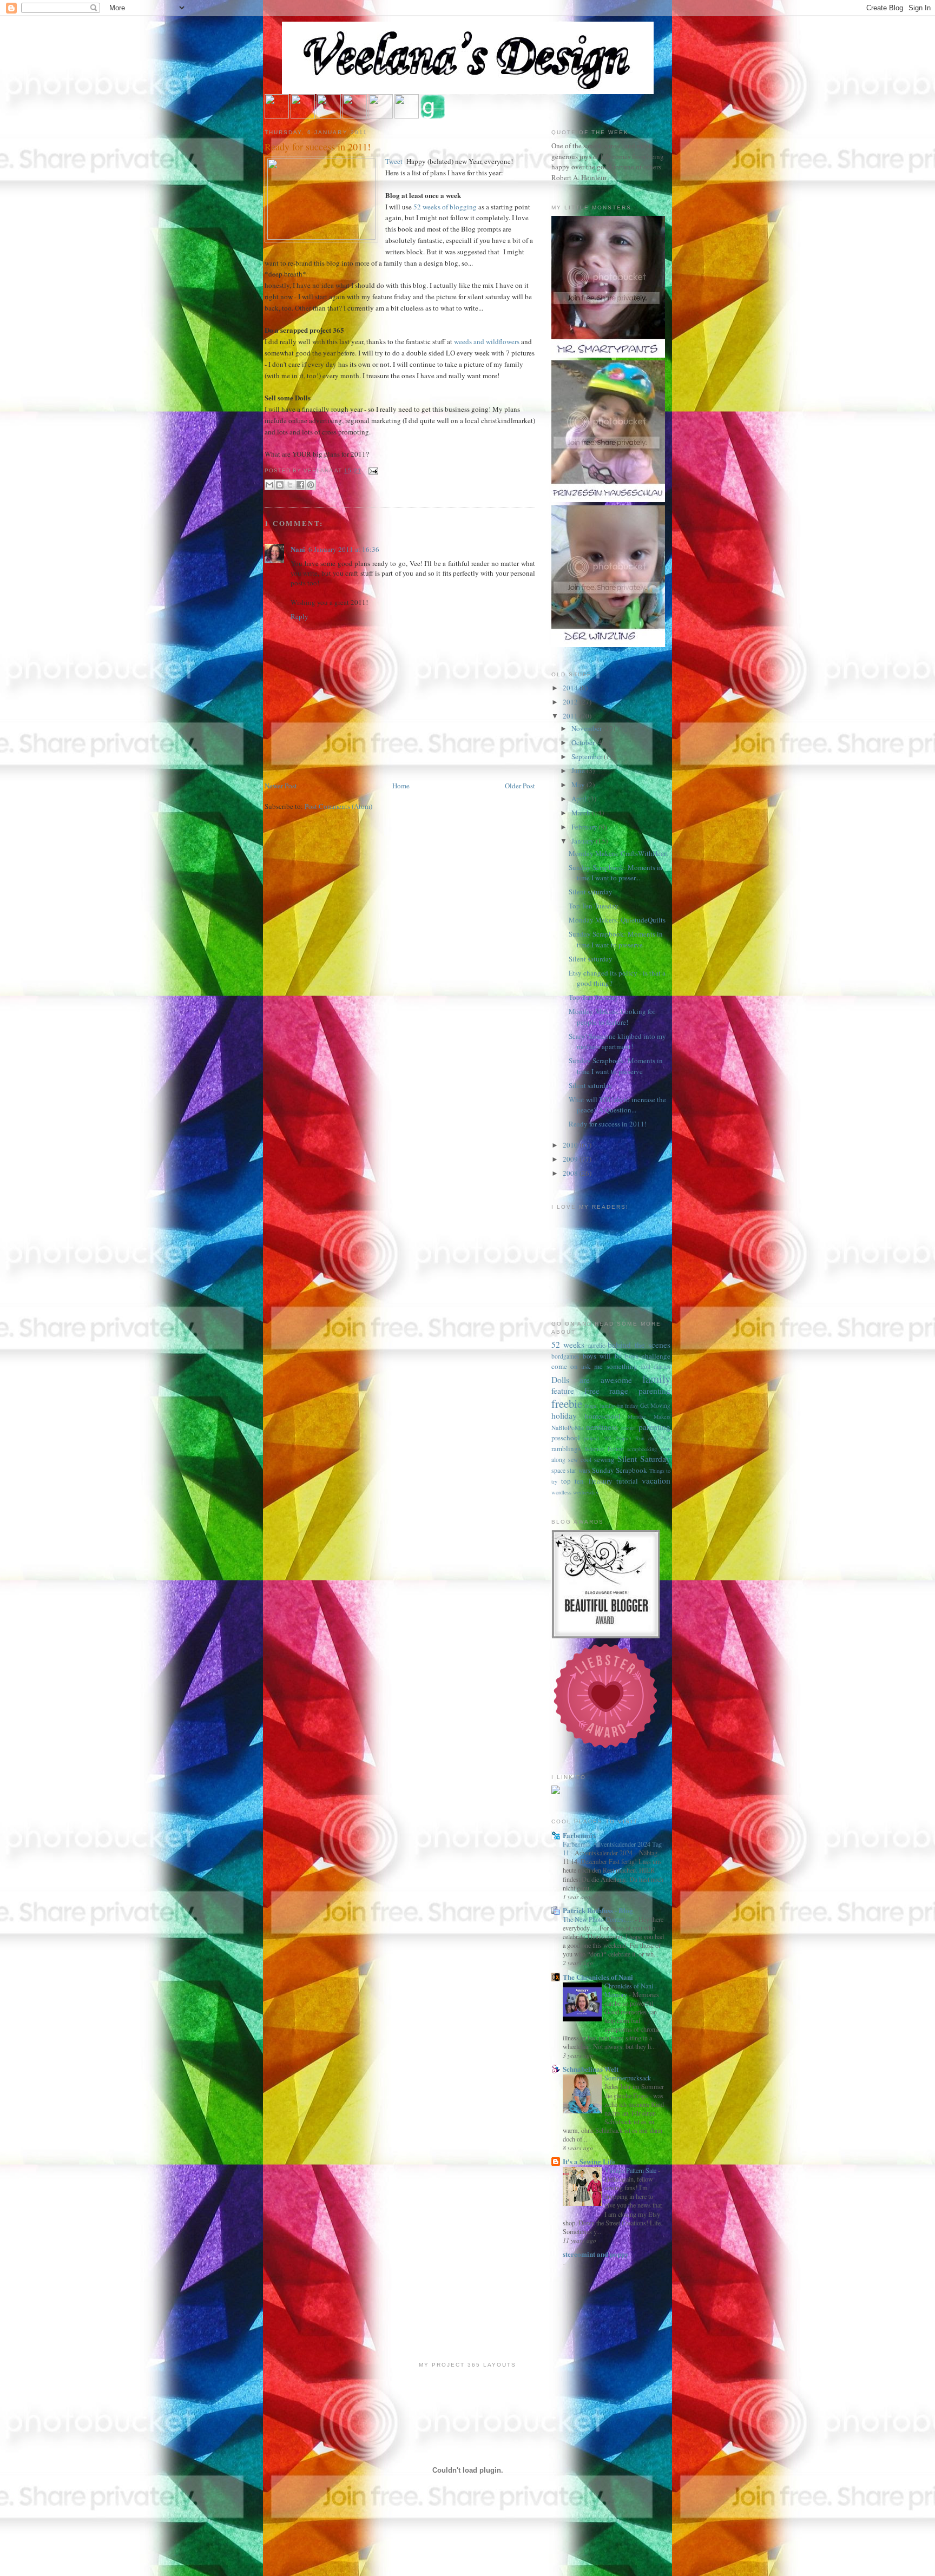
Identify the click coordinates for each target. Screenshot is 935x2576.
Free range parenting (627, 1391)
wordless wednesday (575, 1492)
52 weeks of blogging (445, 207)
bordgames (565, 1356)
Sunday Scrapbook (620, 1470)
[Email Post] (372, 470)
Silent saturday (591, 892)
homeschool (603, 1416)
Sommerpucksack (628, 2078)
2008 (571, 1173)
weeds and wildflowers (487, 341)
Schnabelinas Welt (591, 2069)
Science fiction (604, 1449)
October (584, 742)
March (582, 813)
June (579, 770)
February (585, 827)
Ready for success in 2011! (318, 147)
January (584, 841)
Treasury (600, 1481)
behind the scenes (639, 1345)
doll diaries (656, 1366)
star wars (578, 1470)
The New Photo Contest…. (599, 1919)
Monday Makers (649, 1417)
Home (401, 786)
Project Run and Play (643, 1438)
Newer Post (281, 786)
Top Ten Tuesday (594, 906)
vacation (656, 1480)
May (579, 785)
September (588, 756)
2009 (571, 1159)
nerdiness (602, 1427)
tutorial (627, 1481)
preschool (566, 1438)
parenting (654, 1427)
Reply (299, 616)
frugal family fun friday (611, 1406)
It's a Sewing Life (589, 2161)
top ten (572, 1481)
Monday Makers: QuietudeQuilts (617, 920)
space (558, 1470)
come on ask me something (594, 1366)
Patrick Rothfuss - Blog (598, 1910)
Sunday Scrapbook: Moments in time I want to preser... (616, 873)
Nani (298, 549)
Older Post (520, 786)
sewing (604, 1459)
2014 (571, 688)
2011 (571, 716)
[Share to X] (290, 485)
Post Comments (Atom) (338, 806)
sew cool (580, 1460)
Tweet (395, 161)
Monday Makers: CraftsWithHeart (618, 853)
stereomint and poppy (596, 2254)
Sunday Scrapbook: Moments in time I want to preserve (616, 939)
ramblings (566, 1448)
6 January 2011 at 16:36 (344, 549)
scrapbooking (642, 1449)
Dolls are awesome (592, 1380)
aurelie (597, 1345)
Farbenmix (580, 1835)
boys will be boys (611, 1356)
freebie (567, 1404)
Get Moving (655, 1405)
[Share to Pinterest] (311, 485)
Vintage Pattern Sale (631, 2170)
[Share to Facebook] (300, 485)
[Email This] (269, 485)
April (580, 799)
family (656, 1379)
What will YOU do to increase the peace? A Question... (617, 1105)
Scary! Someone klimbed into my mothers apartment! (617, 1042)
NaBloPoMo (567, 1428)
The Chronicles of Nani (598, 1977)
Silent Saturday (644, 1459)
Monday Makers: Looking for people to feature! (612, 1017)
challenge (656, 1356)
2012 (571, 702)
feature (563, 1391)
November (587, 728)
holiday (564, 1415)
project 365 (598, 1438)
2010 (571, 1145)
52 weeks (568, 1345)
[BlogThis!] (280, 485)
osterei (628, 1428)
